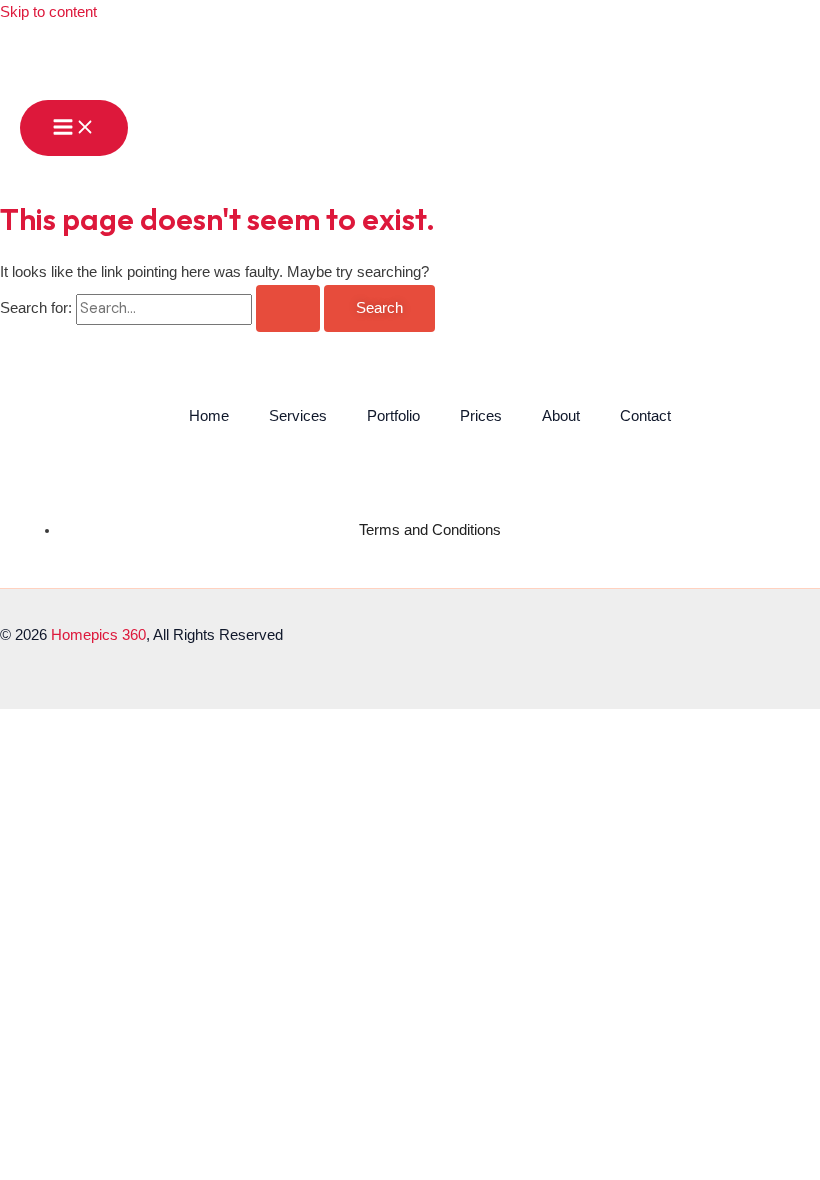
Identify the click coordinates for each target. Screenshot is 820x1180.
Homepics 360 (98, 635)
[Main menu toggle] (74, 128)
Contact (645, 416)
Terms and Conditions (430, 530)
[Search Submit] (288, 308)
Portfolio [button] (393, 416)
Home (209, 416)
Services (298, 416)
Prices (481, 416)
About (561, 416)
